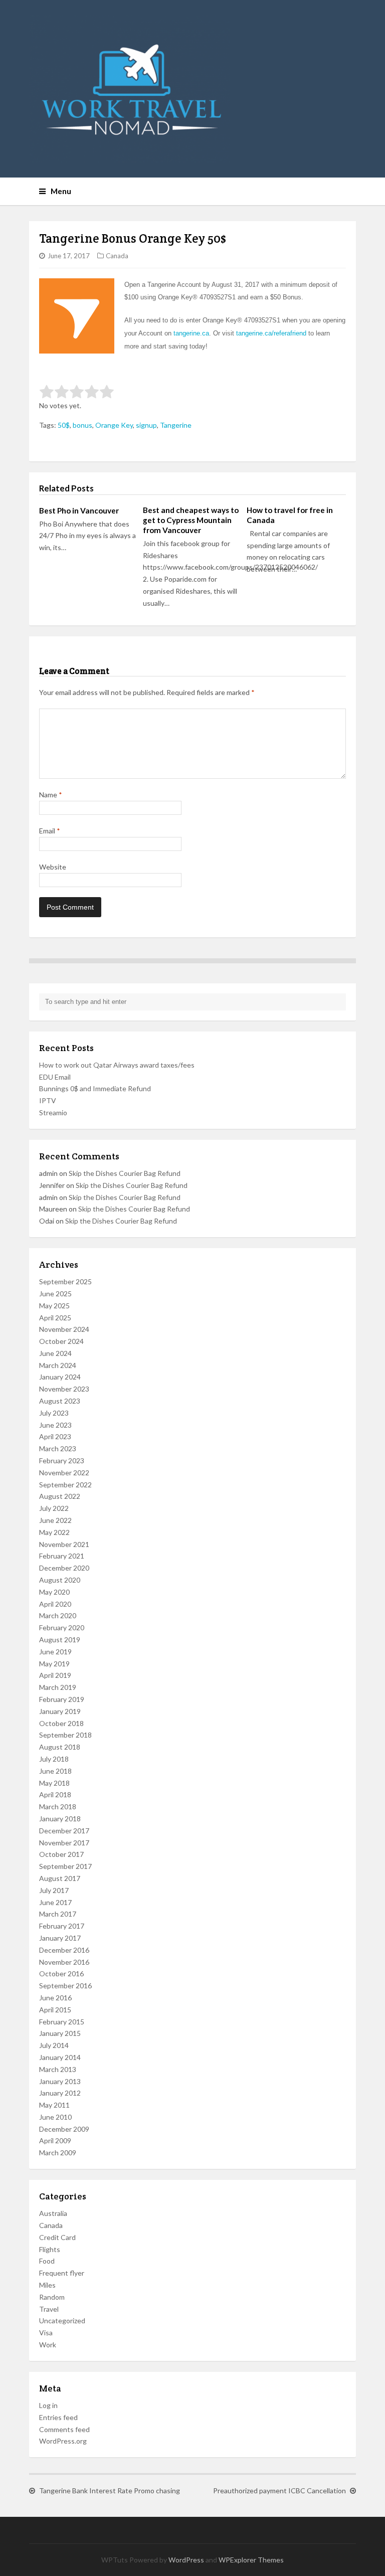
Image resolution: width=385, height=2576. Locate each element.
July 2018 (54, 1759)
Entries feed (58, 2417)
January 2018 (60, 1819)
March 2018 (58, 1807)
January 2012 (60, 2093)
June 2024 (55, 1353)
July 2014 (54, 2045)
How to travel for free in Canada (290, 515)
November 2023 (64, 1389)
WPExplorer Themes (251, 2560)
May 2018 (54, 1783)
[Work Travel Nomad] (193, 89)
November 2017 (64, 1843)
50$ (64, 425)
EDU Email (55, 1077)
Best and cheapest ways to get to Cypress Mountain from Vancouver (191, 520)
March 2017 (58, 1914)
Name (51, 795)
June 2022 (55, 1520)
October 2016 (61, 1973)
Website (53, 867)
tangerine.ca (191, 333)
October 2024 (61, 1341)
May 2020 (54, 1592)
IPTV (48, 1100)
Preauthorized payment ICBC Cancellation (279, 2491)
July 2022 (54, 1508)
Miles (47, 2285)
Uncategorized (62, 2321)
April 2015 (55, 2010)
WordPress (186, 2560)
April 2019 (55, 1675)
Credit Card (57, 2237)
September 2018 (65, 1735)
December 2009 (64, 2129)
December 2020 (64, 1568)
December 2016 (64, 1950)
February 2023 (62, 1461)
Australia (53, 2213)
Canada (117, 256)
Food (47, 2261)
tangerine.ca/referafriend (271, 333)
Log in (48, 2405)
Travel (49, 2309)
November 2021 (64, 1544)
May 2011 (54, 2105)
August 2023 (60, 1401)
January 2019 (60, 1711)
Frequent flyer (62, 2273)
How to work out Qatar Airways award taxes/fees (117, 1065)
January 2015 (60, 2033)
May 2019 (54, 1664)
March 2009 (58, 2153)
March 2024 (58, 1365)
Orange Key (114, 425)
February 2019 (62, 1699)
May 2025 (54, 1306)
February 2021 (62, 1556)
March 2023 (58, 1448)
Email (50, 831)
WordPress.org (63, 2441)
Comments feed (64, 2429)
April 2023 (55, 1436)
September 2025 (65, 1281)
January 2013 (60, 2081)
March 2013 (58, 2069)
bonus (82, 425)
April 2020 (55, 1604)
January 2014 (60, 2057)
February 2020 (62, 1627)
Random (52, 2297)
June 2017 (55, 1902)
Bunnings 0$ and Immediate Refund (95, 1088)
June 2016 (55, 1998)
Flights (50, 2249)
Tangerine (176, 425)
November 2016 (64, 1962)
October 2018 (61, 1723)
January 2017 (60, 1938)
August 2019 (60, 1640)
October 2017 (61, 1854)
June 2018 (55, 1771)
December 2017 (64, 1831)
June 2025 (55, 1294)
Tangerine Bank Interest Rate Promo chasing (110, 2491)
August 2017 (60, 1878)
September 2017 (65, 1866)
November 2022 (64, 1473)
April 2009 (55, 2140)
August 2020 (60, 1580)
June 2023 (55, 1425)
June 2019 (55, 1652)
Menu (61, 191)
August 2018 (60, 1747)
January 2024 (60, 1377)
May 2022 (54, 1532)
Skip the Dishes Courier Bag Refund (125, 1173)
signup (146, 425)
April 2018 (55, 1794)
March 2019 (58, 1687)
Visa (46, 2333)
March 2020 (58, 1615)
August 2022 (60, 1496)
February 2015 (62, 2022)
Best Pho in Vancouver (79, 510)
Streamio (53, 1112)
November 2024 (64, 1329)
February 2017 (62, 1926)
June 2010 (55, 2117)
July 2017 (54, 1890)
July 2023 (54, 1413)
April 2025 (55, 1318)
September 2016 (65, 1986)
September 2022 (65, 1485)
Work (48, 2345)
